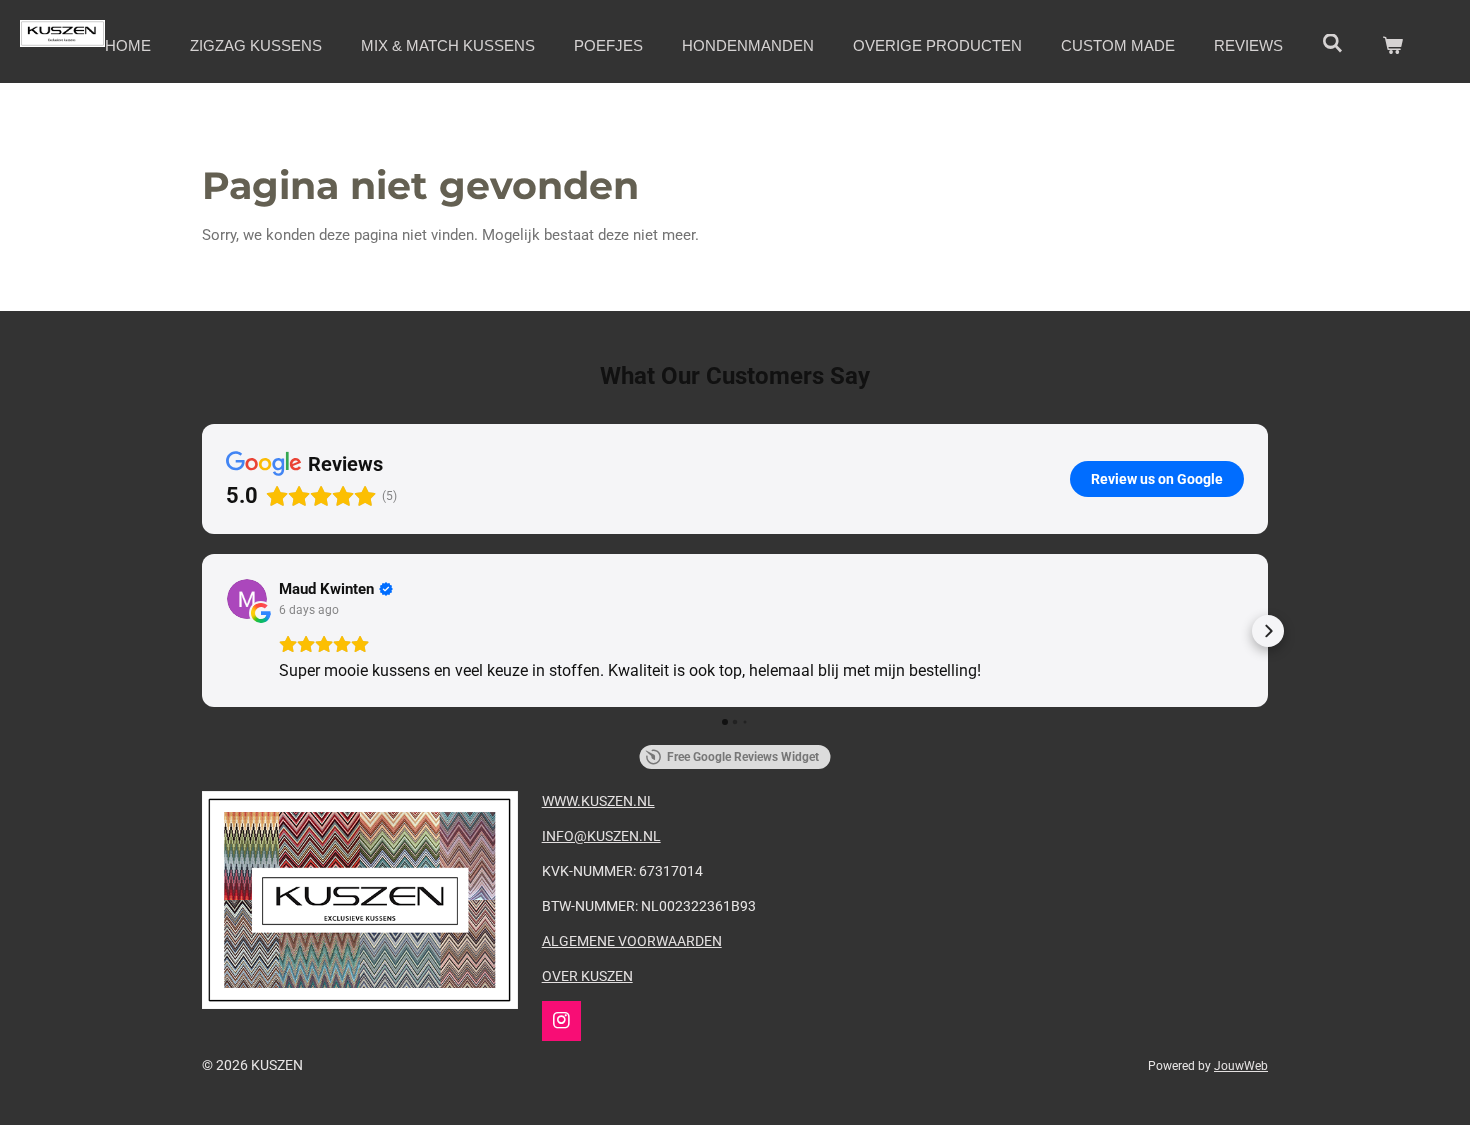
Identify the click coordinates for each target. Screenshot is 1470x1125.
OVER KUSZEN (587, 976)
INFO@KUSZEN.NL (601, 836)
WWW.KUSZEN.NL (598, 801)
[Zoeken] (1332, 43)
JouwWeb (1241, 1066)
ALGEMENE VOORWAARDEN (632, 941)
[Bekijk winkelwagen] (1392, 46)
